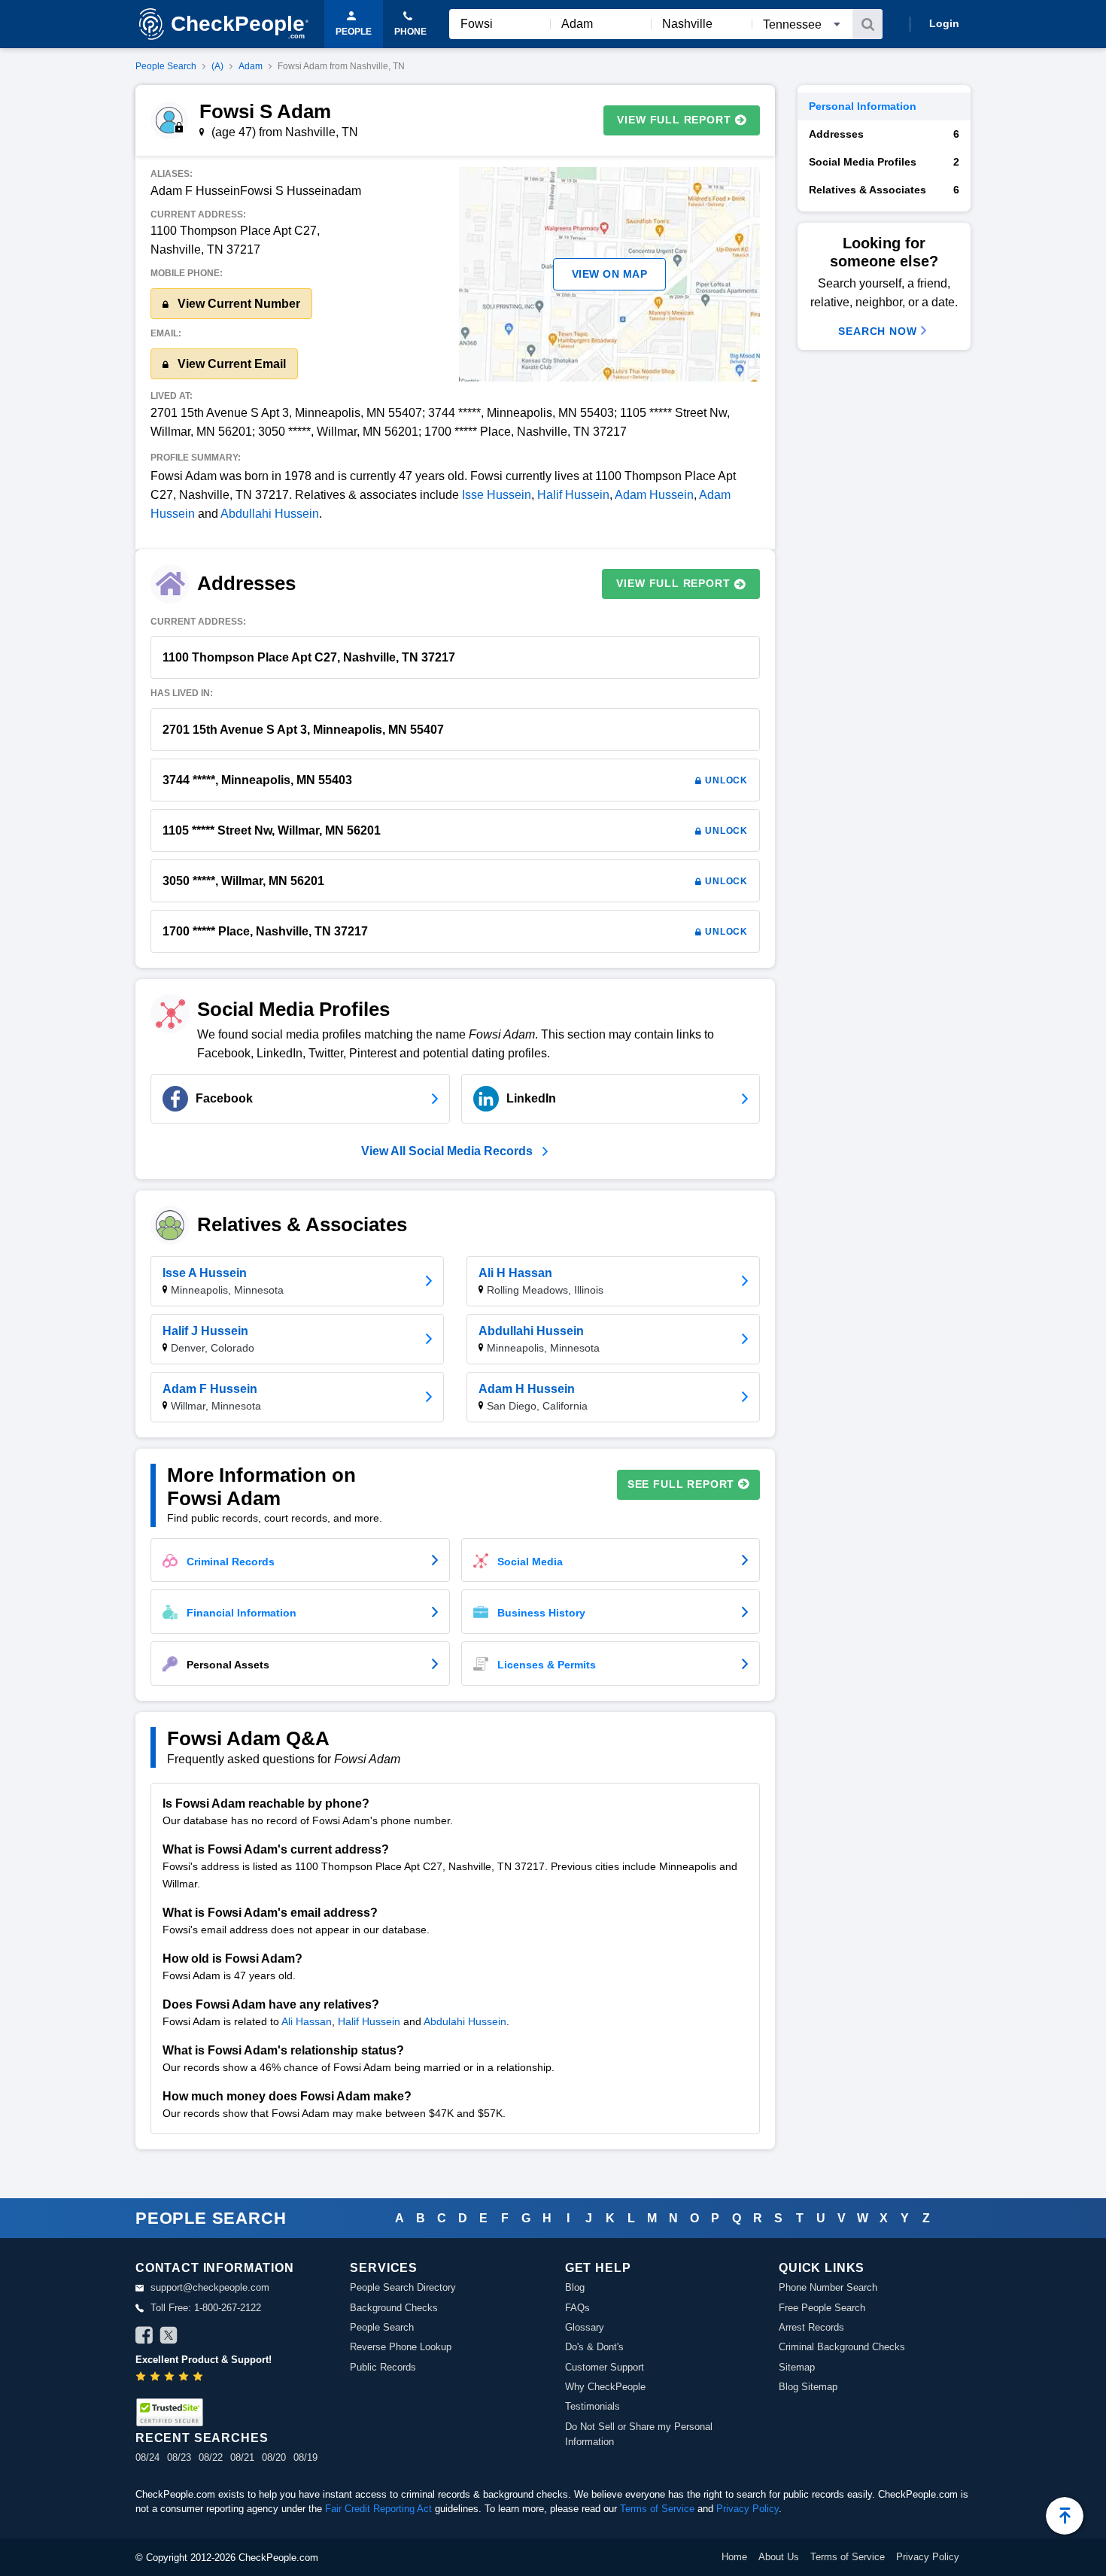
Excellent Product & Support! (204, 2360)
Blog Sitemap (808, 2387)
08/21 (242, 2457)
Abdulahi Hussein (465, 2021)
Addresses (884, 134)
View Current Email (230, 364)
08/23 (179, 2457)
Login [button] (944, 23)
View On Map (610, 274)
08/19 (305, 2457)
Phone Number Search (828, 2287)
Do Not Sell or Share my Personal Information (639, 2434)
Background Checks (394, 2308)
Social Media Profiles (884, 162)
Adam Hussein (654, 495)
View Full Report (674, 120)
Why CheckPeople (605, 2387)
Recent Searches (202, 2438)
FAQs (577, 2308)
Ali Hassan (307, 2021)
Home (734, 2557)
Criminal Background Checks (842, 2347)
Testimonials (592, 2406)
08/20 (274, 2457)
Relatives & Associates (884, 190)
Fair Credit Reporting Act (378, 2509)
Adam (251, 66)
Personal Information (863, 106)
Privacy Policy (747, 2509)
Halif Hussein (573, 495)
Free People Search (822, 2308)
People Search (166, 66)
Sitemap (797, 2367)
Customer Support (605, 2367)
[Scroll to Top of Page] (1065, 2516)
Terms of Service (657, 2509)
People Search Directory (403, 2287)
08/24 (147, 2457)
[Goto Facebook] (144, 2337)
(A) (217, 66)
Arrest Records (811, 2327)
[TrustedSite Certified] (169, 2412)
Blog (575, 2287)
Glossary (585, 2327)
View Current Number (237, 304)
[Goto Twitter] (169, 2337)
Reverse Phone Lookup (401, 2347)
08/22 (211, 2457)
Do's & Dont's (594, 2347)
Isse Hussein (497, 495)
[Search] (867, 24)
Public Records (383, 2367)
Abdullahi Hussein (270, 514)
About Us (779, 2557)
